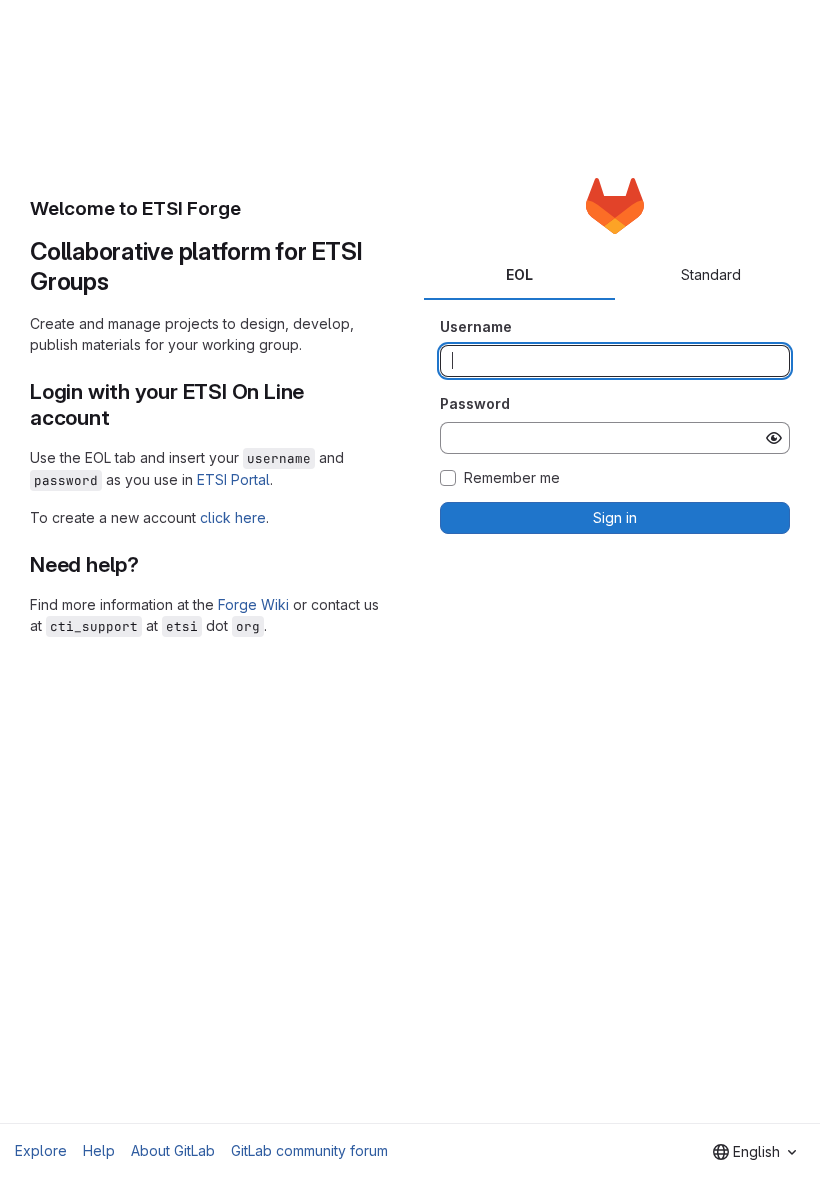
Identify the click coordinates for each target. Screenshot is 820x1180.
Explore (41, 1150)
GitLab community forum (309, 1150)
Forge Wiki (253, 604)
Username (476, 326)
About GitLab (173, 1150)
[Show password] (774, 438)
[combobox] (754, 1152)
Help (99, 1150)
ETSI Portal (233, 479)
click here (233, 517)
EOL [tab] (519, 274)
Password (475, 403)
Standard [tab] (711, 274)
